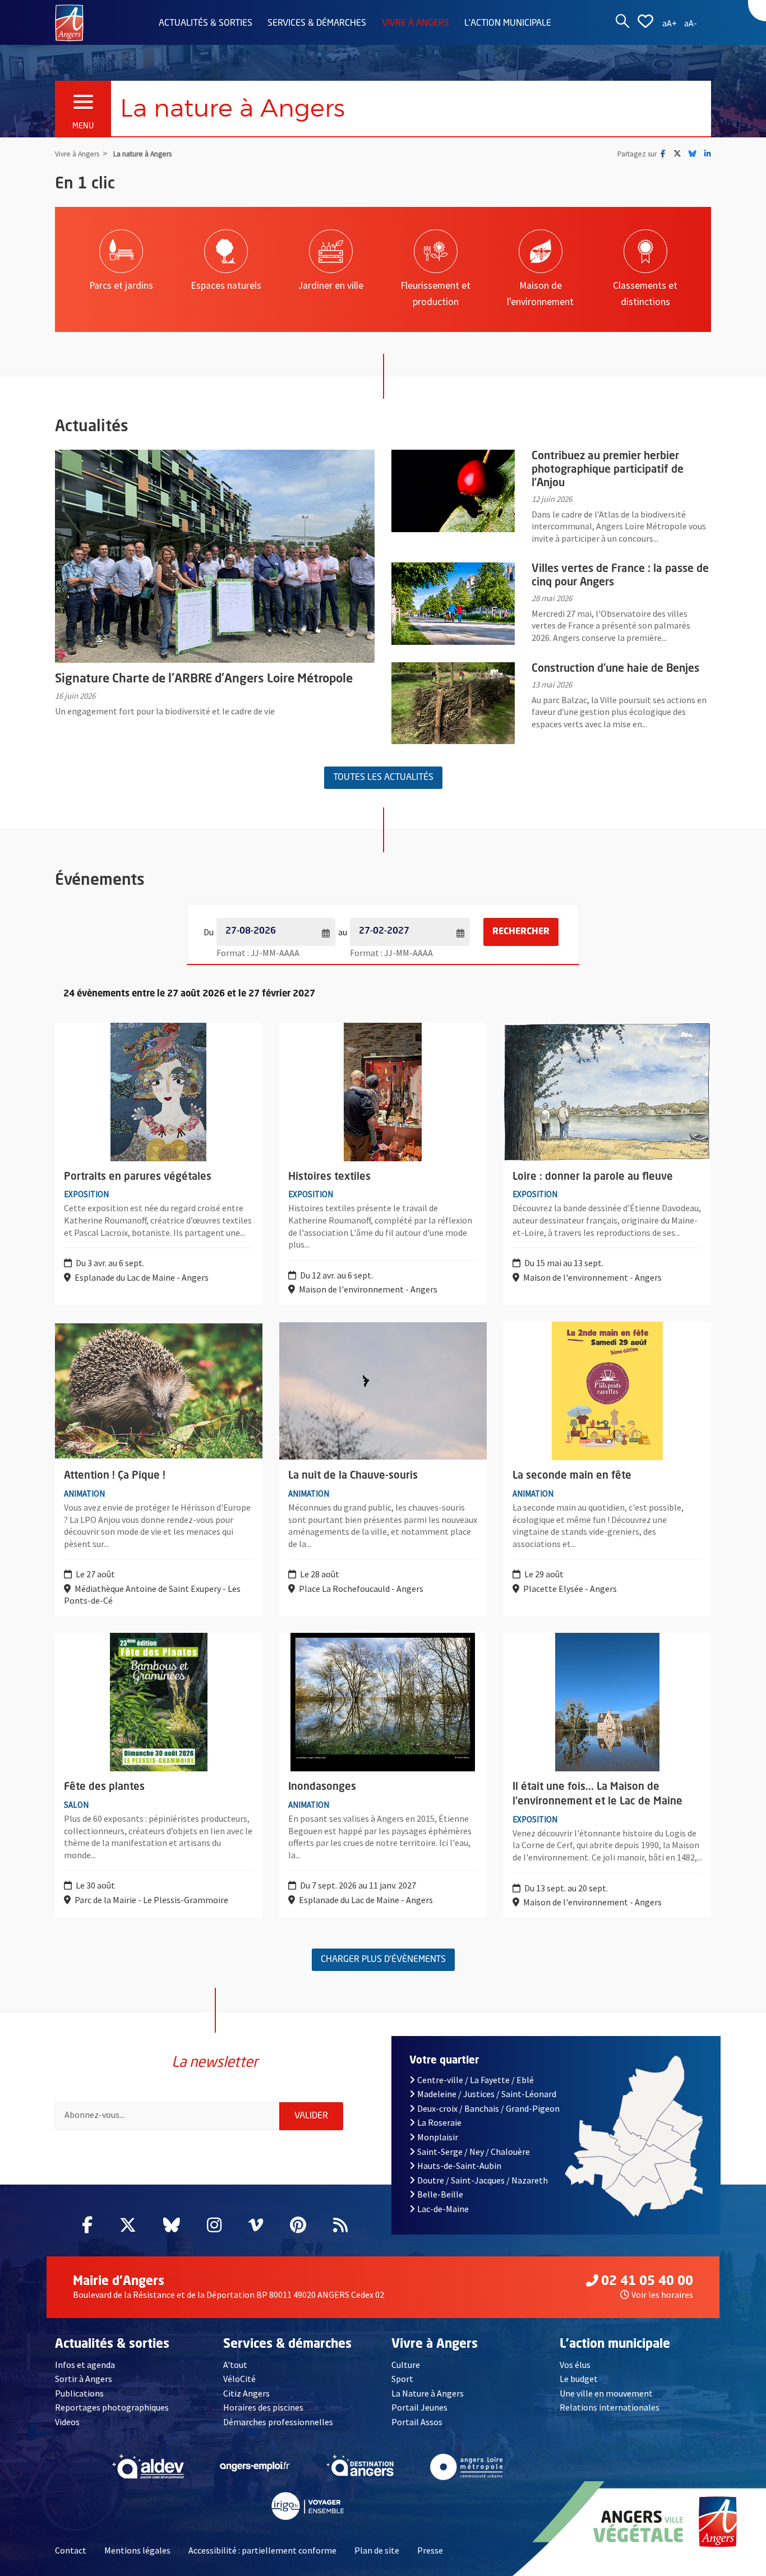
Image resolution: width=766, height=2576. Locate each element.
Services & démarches (317, 24)
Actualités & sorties (206, 24)
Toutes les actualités (383, 778)
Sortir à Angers (84, 2379)
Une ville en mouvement (606, 2393)
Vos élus (575, 2365)
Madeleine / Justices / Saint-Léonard (487, 2094)
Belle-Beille (440, 2194)
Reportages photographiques (112, 2407)
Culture (406, 2365)
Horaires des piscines (263, 2407)
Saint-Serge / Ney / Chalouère (474, 2152)
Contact (71, 2550)
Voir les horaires (662, 2295)
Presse (430, 2550)
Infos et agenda (85, 2365)
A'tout (235, 2365)
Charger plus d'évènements (383, 1960)
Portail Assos (417, 2422)
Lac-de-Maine (443, 2209)
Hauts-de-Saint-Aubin (459, 2166)
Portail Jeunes (419, 2407)
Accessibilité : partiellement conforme (262, 2550)
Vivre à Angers (416, 24)
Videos (67, 2422)
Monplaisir (438, 2137)
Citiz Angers (246, 2393)
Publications (79, 2393)
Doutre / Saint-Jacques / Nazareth (483, 2180)
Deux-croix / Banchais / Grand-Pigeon (488, 2108)
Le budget (579, 2379)
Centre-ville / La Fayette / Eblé (476, 2080)
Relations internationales (610, 2407)
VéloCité (239, 2379)
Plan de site (377, 2550)
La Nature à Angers (428, 2393)
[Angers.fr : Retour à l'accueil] (69, 22)
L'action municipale (508, 24)
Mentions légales (137, 2550)
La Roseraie (439, 2122)
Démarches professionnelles (278, 2422)
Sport (402, 2379)
